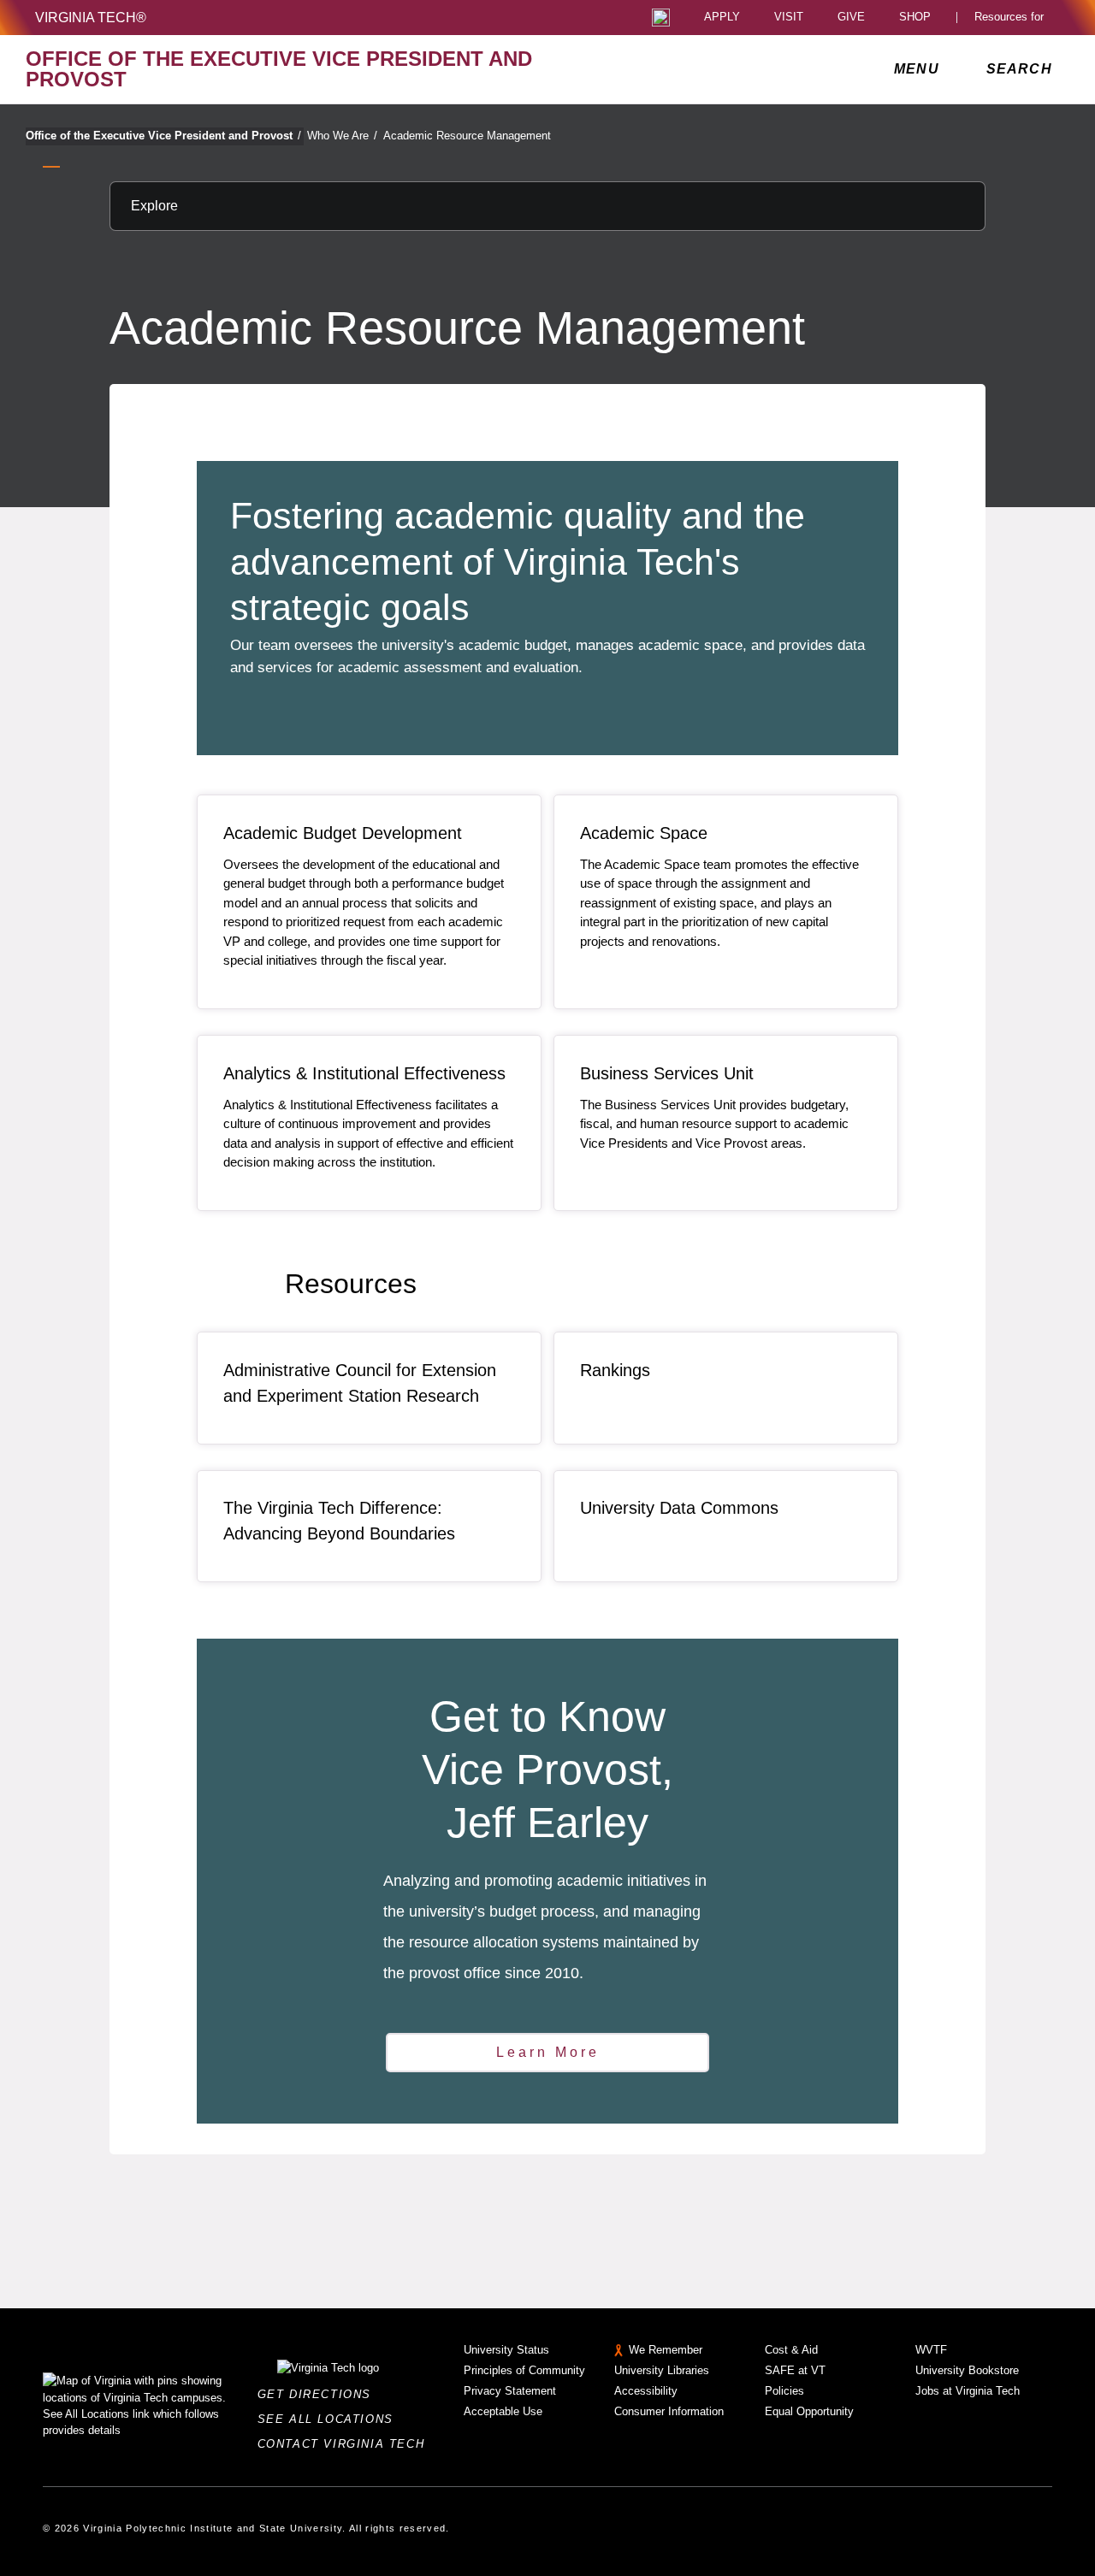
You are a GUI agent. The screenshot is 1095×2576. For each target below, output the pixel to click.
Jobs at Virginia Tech (968, 2391)
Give (851, 18)
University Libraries (662, 2370)
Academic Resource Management (467, 136)
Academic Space (644, 833)
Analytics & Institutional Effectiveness (364, 1073)
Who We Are (342, 136)
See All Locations (330, 2419)
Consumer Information (669, 2411)
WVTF (931, 2350)
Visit (789, 18)
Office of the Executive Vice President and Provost (163, 136)
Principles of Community (524, 2370)
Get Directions (320, 2394)
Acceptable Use (503, 2411)
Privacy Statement (510, 2391)
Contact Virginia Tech (346, 2444)
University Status (506, 2350)
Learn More (548, 2052)
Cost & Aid (791, 2350)
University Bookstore (967, 2370)
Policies (784, 2391)
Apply (722, 18)
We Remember (666, 2350)
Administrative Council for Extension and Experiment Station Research (360, 1383)
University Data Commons (679, 1508)
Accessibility (646, 2391)
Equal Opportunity (809, 2411)
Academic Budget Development (343, 833)
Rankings (615, 1370)
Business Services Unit (667, 1073)
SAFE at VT (795, 2370)
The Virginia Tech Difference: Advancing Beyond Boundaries (339, 1521)
